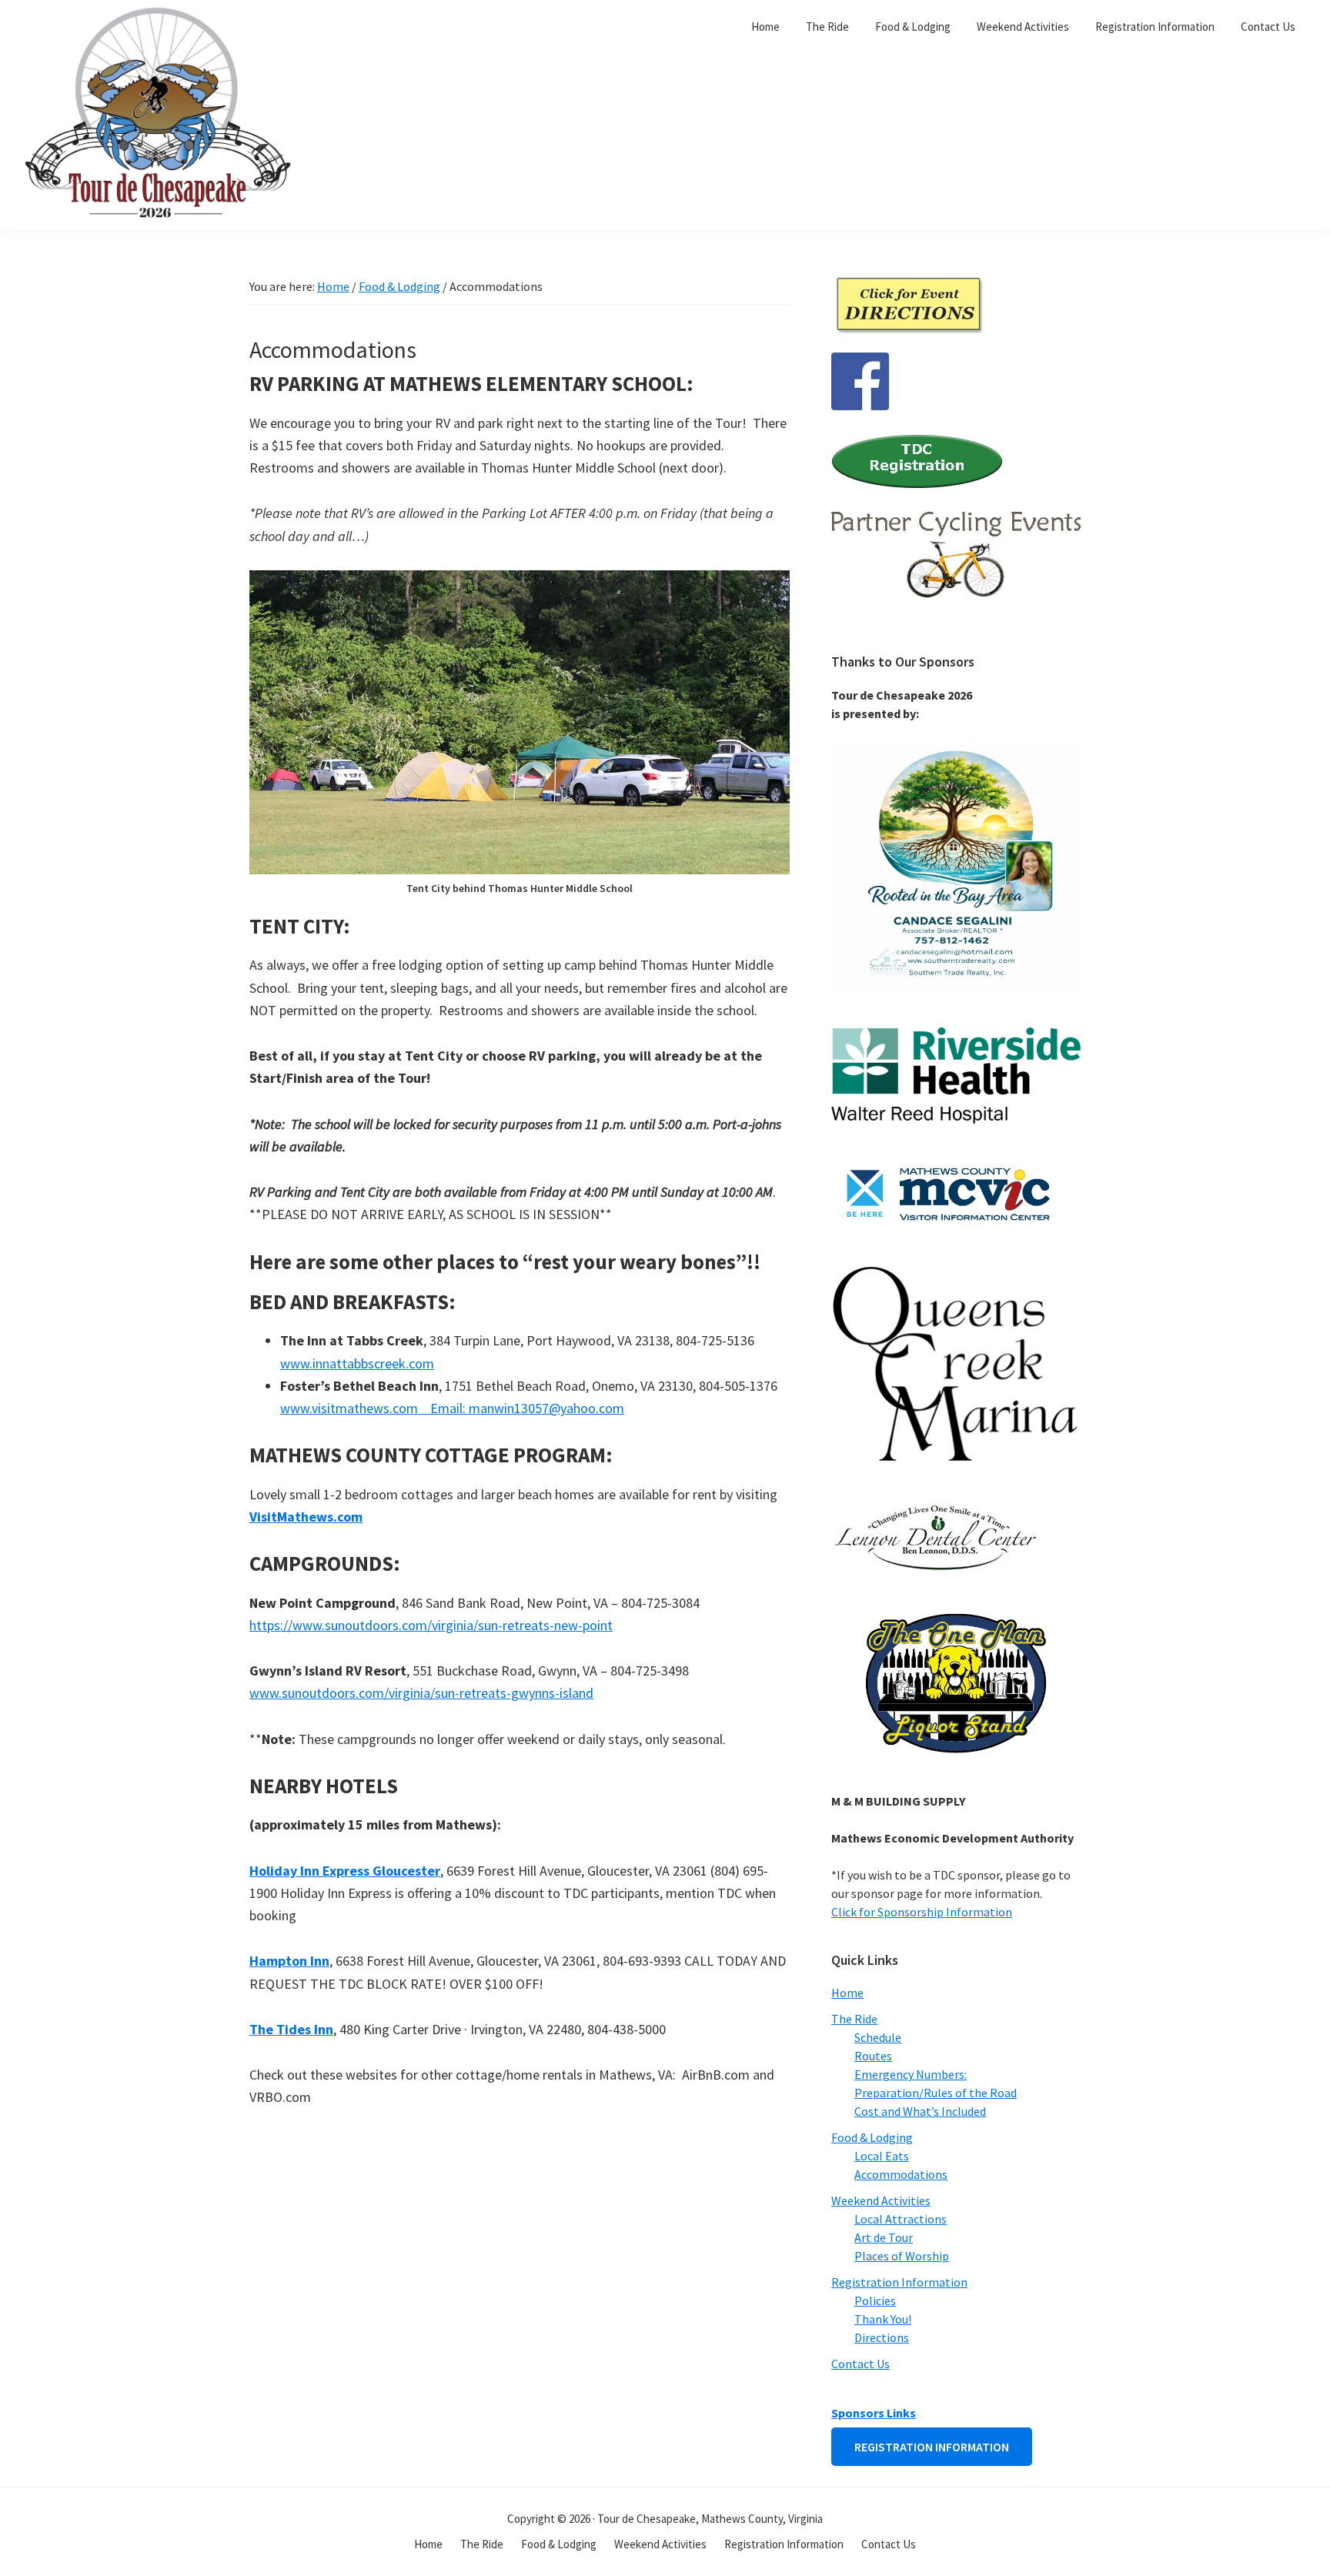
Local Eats (882, 2156)
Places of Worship (902, 2256)
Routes (873, 2056)
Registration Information (899, 2282)
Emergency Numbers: (911, 2074)
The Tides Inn (291, 2029)
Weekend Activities (881, 2200)
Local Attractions (901, 2219)
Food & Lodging (872, 2137)
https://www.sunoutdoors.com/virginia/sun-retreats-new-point (431, 1625)
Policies (875, 2300)
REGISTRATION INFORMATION (932, 2447)
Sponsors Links (874, 2413)
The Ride (854, 2019)
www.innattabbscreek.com (357, 1363)
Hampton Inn (289, 1961)
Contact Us (860, 2364)
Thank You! (883, 2319)
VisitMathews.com (306, 1517)
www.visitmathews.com (351, 1408)
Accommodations (901, 2174)
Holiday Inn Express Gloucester (345, 1871)
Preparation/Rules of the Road (936, 2093)
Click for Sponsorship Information (922, 1912)
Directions (882, 2337)
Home (847, 1993)
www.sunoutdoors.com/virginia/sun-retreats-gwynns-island (421, 1693)
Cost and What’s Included (920, 2111)
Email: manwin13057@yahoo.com (523, 1408)
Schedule (878, 2037)
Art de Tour (884, 2237)
